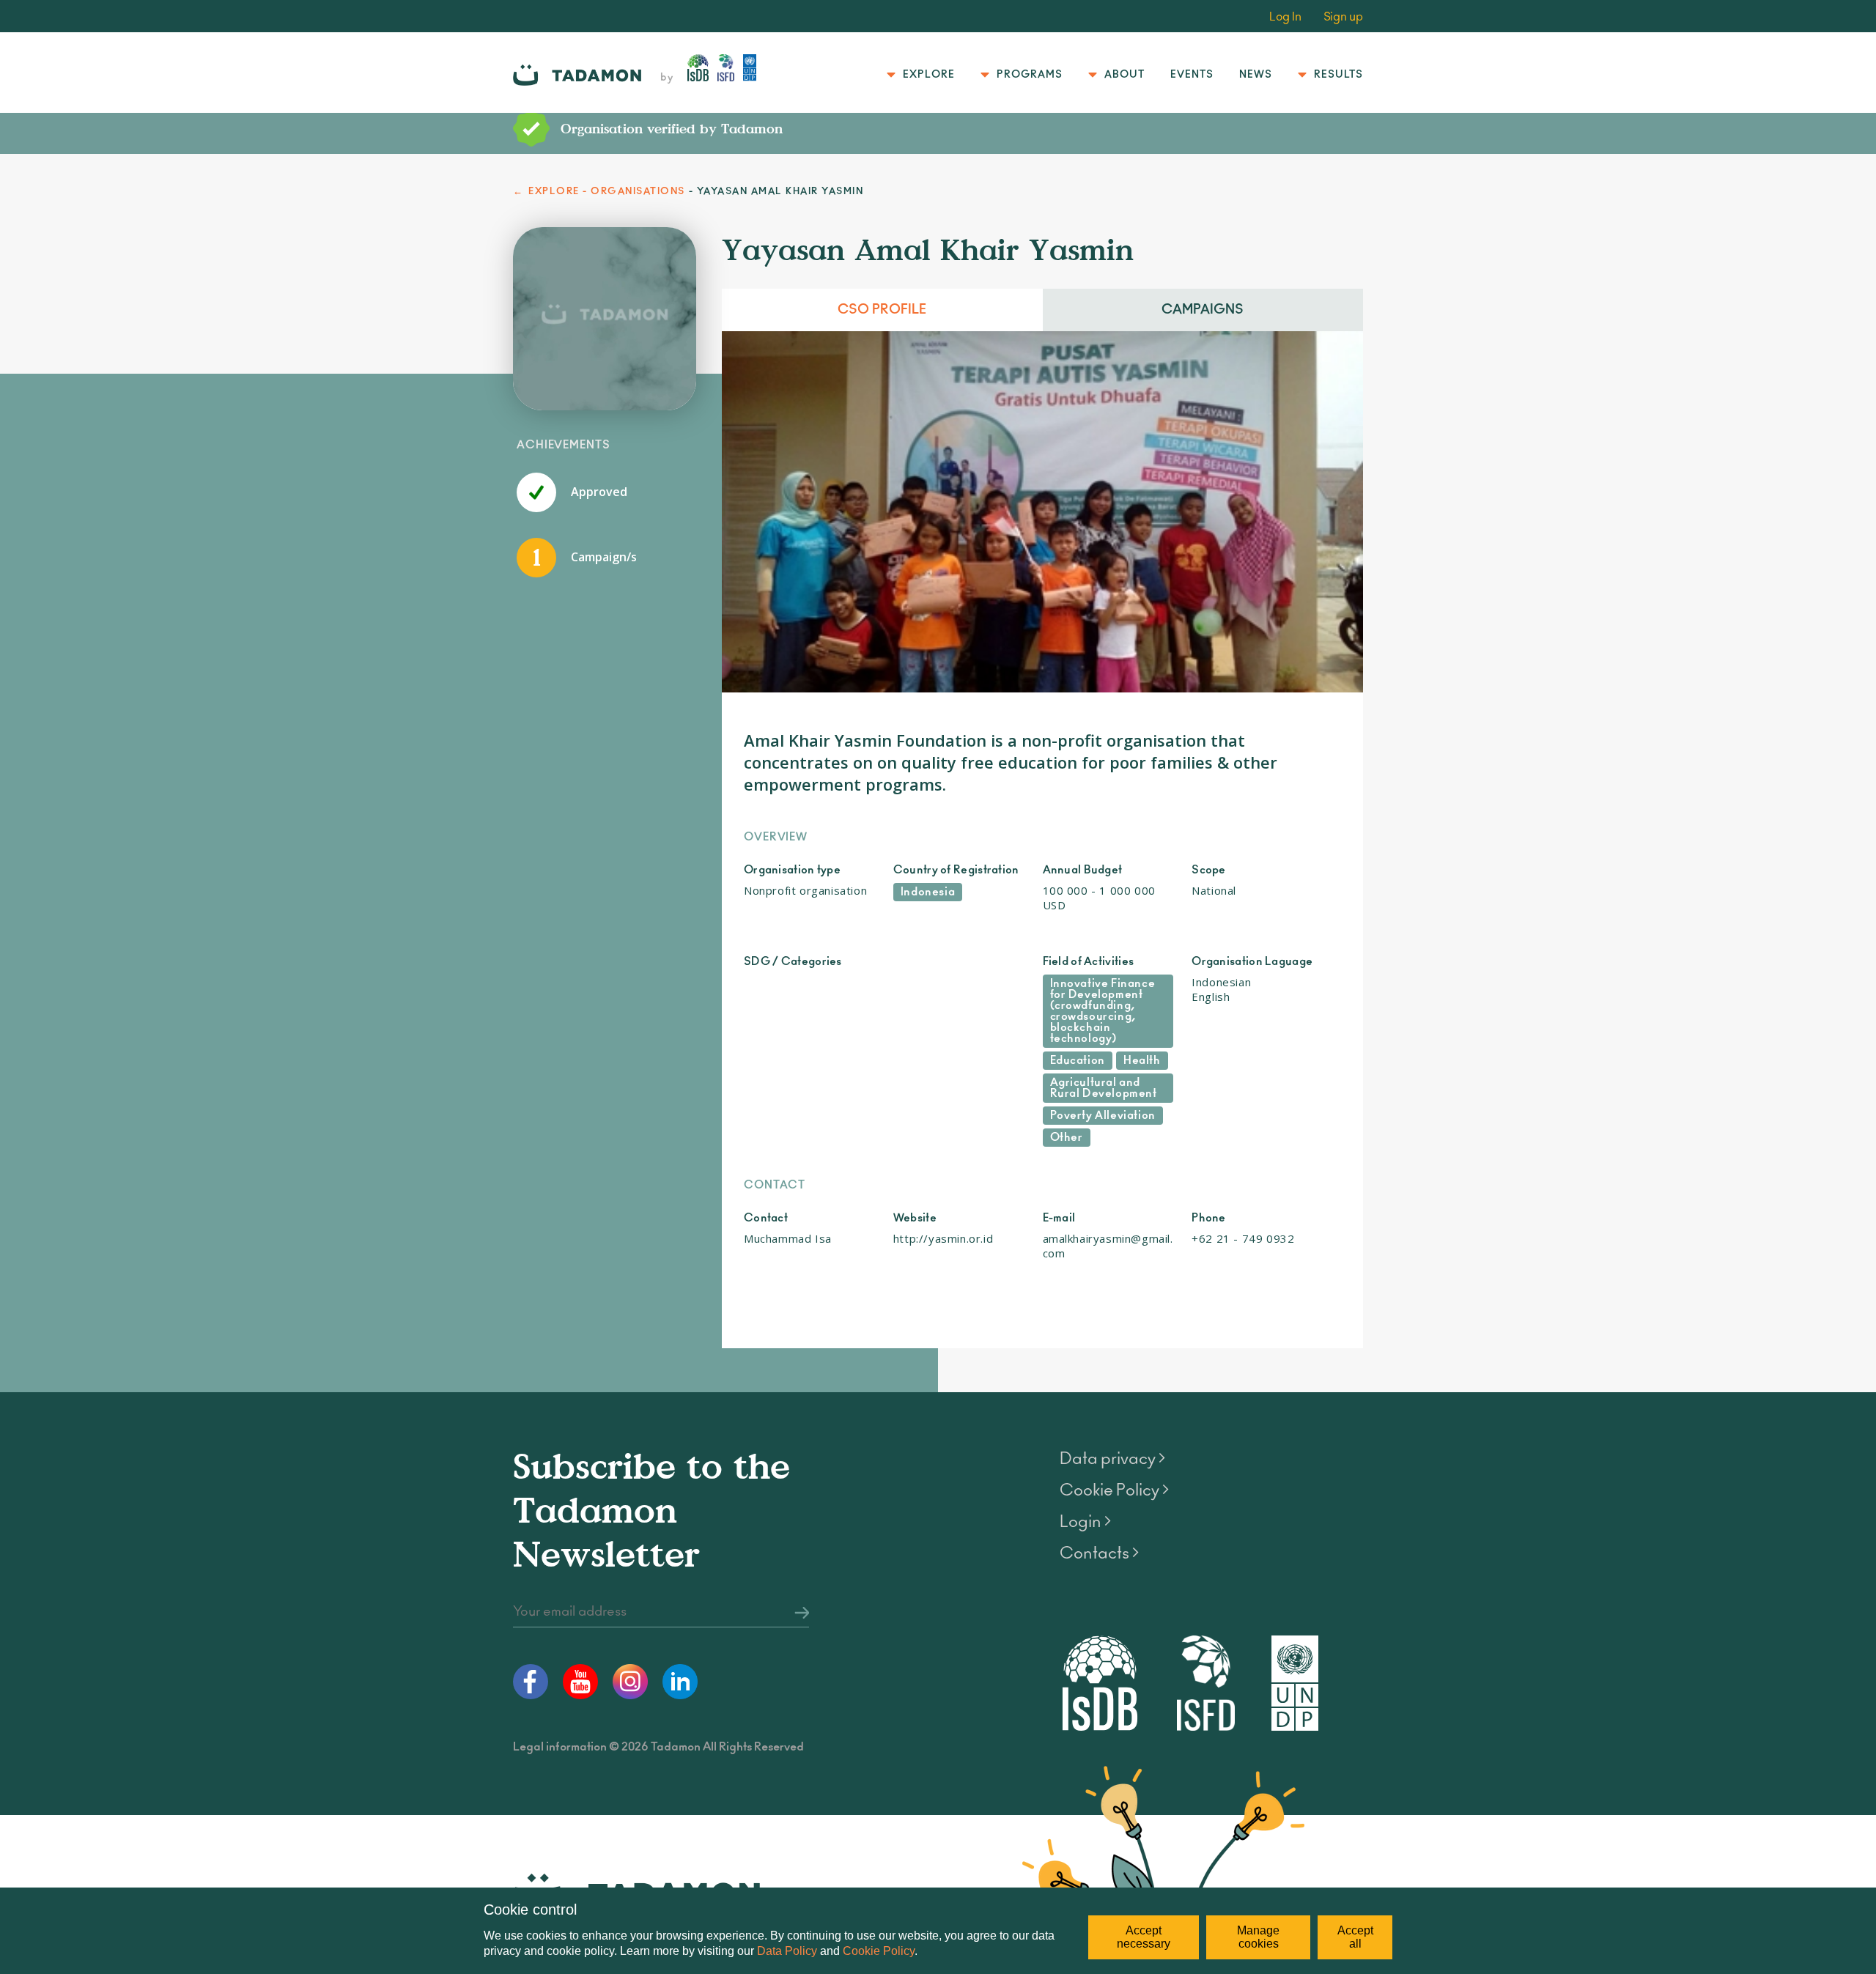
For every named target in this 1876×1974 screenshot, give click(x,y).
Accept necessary (1144, 1937)
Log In (1285, 17)
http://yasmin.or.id (943, 1238)
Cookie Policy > (1114, 1490)
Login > (1085, 1522)
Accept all (1355, 1937)
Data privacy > (1112, 1459)
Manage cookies (1258, 1937)
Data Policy (787, 1951)
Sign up (1343, 17)
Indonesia (928, 892)
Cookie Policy (879, 1951)
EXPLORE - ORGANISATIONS (607, 192)
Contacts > (1099, 1553)
